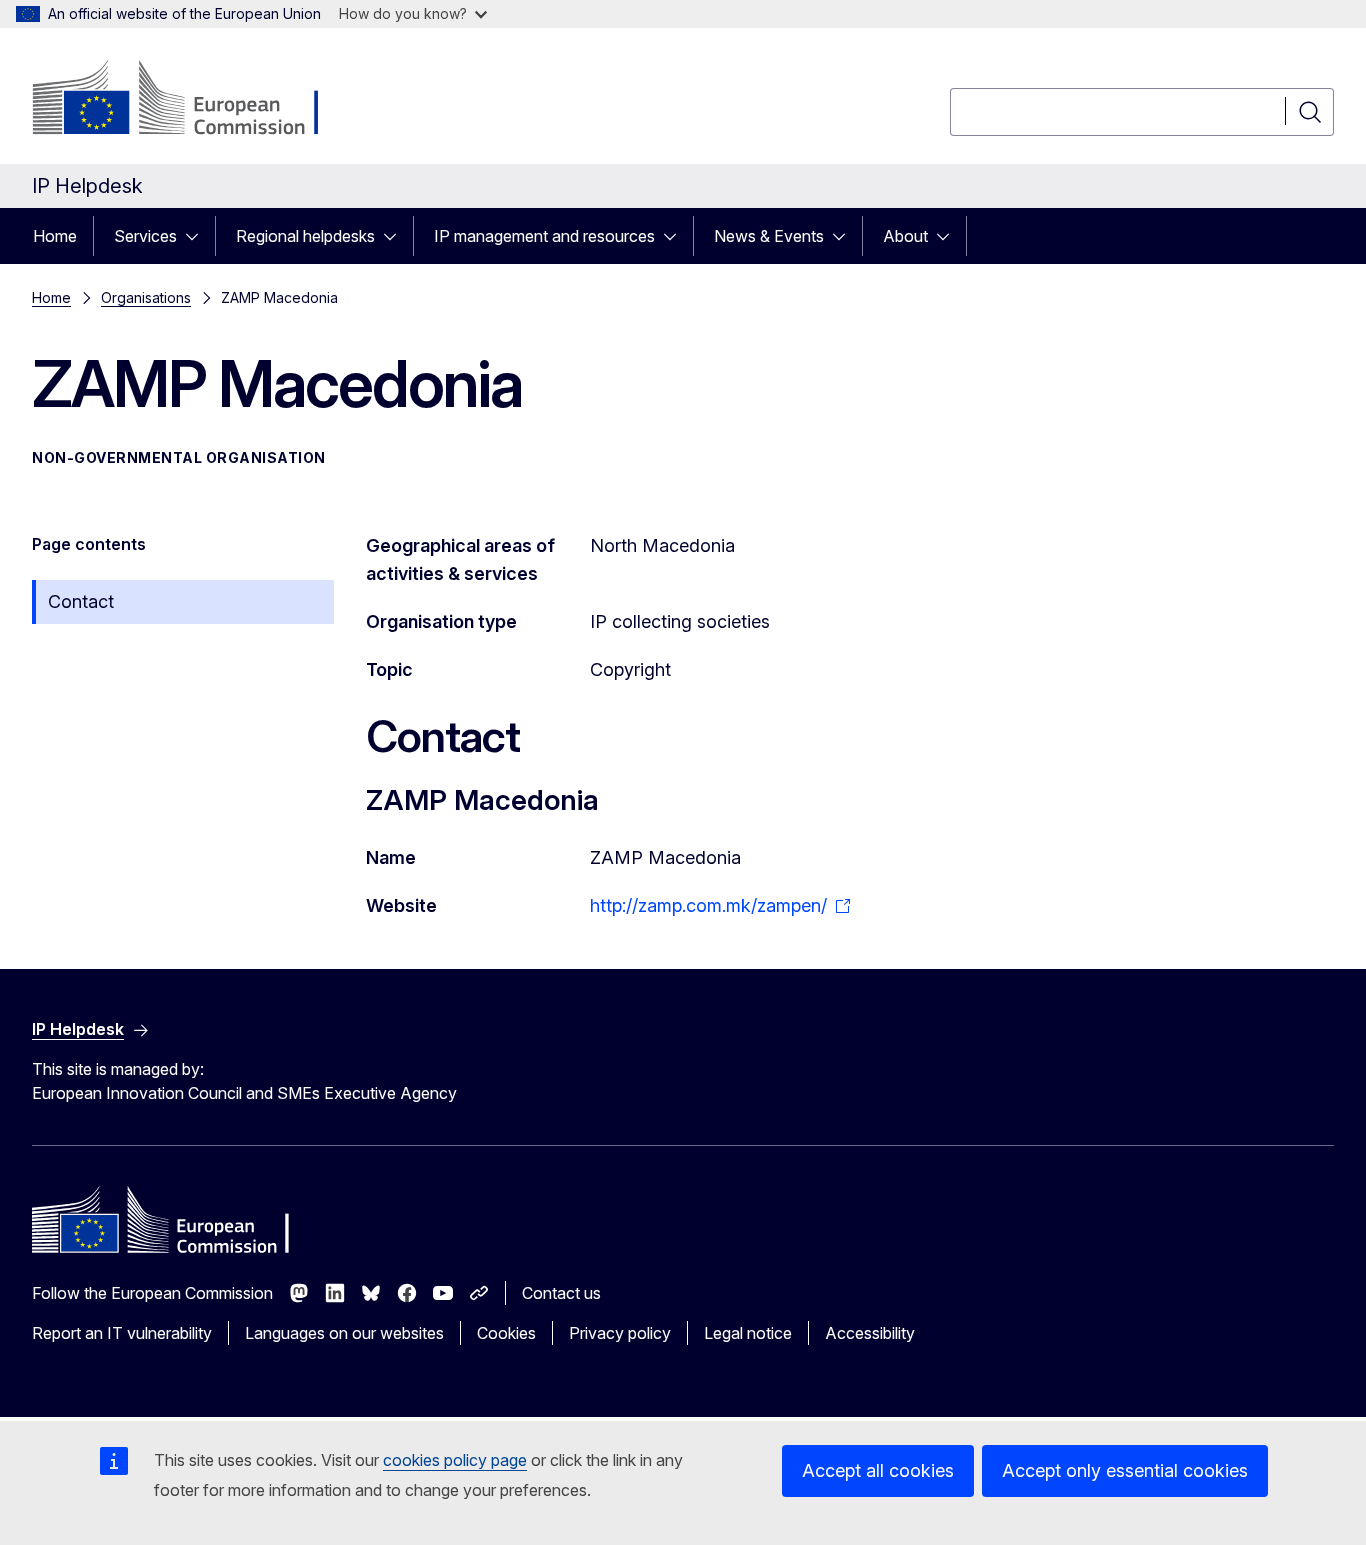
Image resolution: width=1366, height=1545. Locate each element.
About (905, 236)
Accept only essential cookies (1125, 1470)
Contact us (561, 1293)
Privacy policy (620, 1333)
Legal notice (748, 1333)
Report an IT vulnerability (122, 1333)
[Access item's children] (198, 236)
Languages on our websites (344, 1333)
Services (145, 236)
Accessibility (870, 1333)
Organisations (146, 297)
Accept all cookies (878, 1470)
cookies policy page (455, 1460)
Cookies (506, 1333)
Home (55, 236)
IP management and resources (544, 236)
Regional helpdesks (305, 236)
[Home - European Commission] (193, 100)
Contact (81, 601)
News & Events (769, 236)
